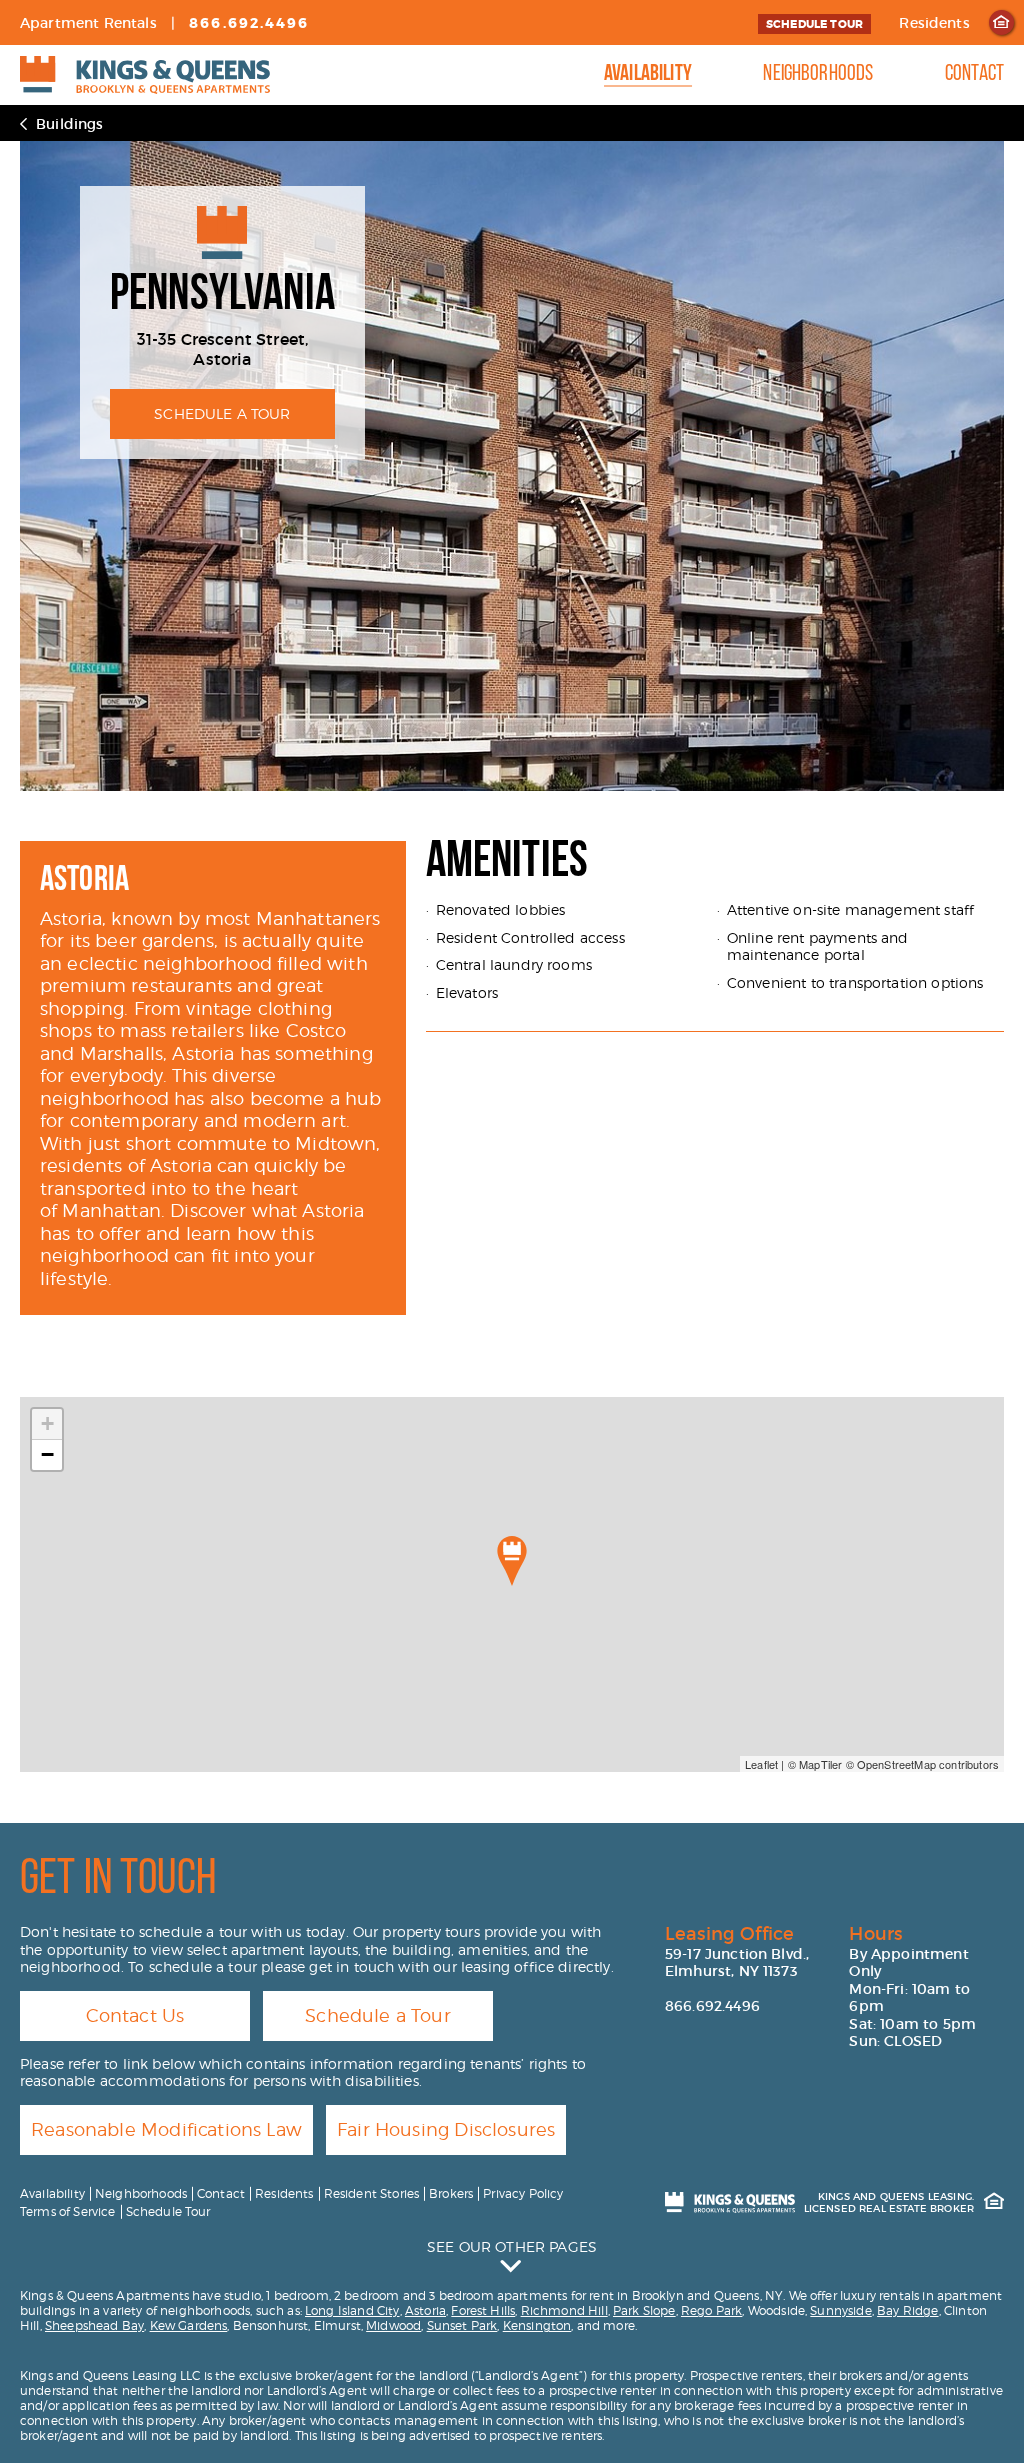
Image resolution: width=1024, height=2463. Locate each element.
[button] (512, 2256)
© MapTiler (815, 1764)
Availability (648, 74)
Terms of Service (68, 2211)
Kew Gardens (189, 2325)
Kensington (537, 2325)
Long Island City (352, 2310)
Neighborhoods (818, 74)
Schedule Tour (814, 24)
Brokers (451, 2193)
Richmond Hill (564, 2310)
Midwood (393, 2325)
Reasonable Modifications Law (166, 2129)
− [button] (47, 1454)
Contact (974, 74)
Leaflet (761, 1764)
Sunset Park (462, 2325)
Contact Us (135, 2015)
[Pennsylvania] (512, 1561)
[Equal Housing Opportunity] (1001, 22)
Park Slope (644, 2310)
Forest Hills (483, 2310)
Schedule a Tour (378, 2015)
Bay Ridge (907, 2310)
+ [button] (47, 1423)
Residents (934, 23)
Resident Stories (372, 2193)
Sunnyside (840, 2310)
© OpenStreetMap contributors (922, 1764)
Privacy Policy (523, 2193)
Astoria (425, 2310)
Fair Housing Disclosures (446, 2129)
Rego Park (711, 2310)
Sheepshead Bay (94, 2325)
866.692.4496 (249, 23)
